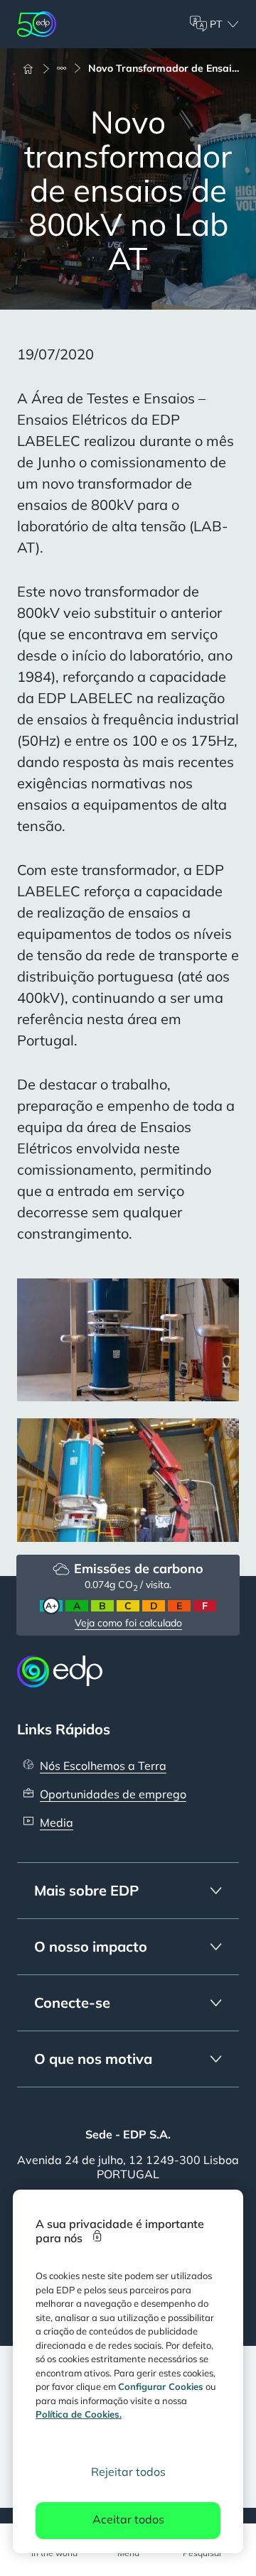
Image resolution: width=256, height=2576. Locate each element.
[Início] (34, 68)
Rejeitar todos (128, 2472)
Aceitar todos (128, 2519)
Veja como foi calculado (128, 1623)
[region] (128, 2371)
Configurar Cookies (161, 2386)
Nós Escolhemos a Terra (103, 1766)
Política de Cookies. (79, 2414)
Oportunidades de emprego (113, 1794)
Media (57, 1822)
